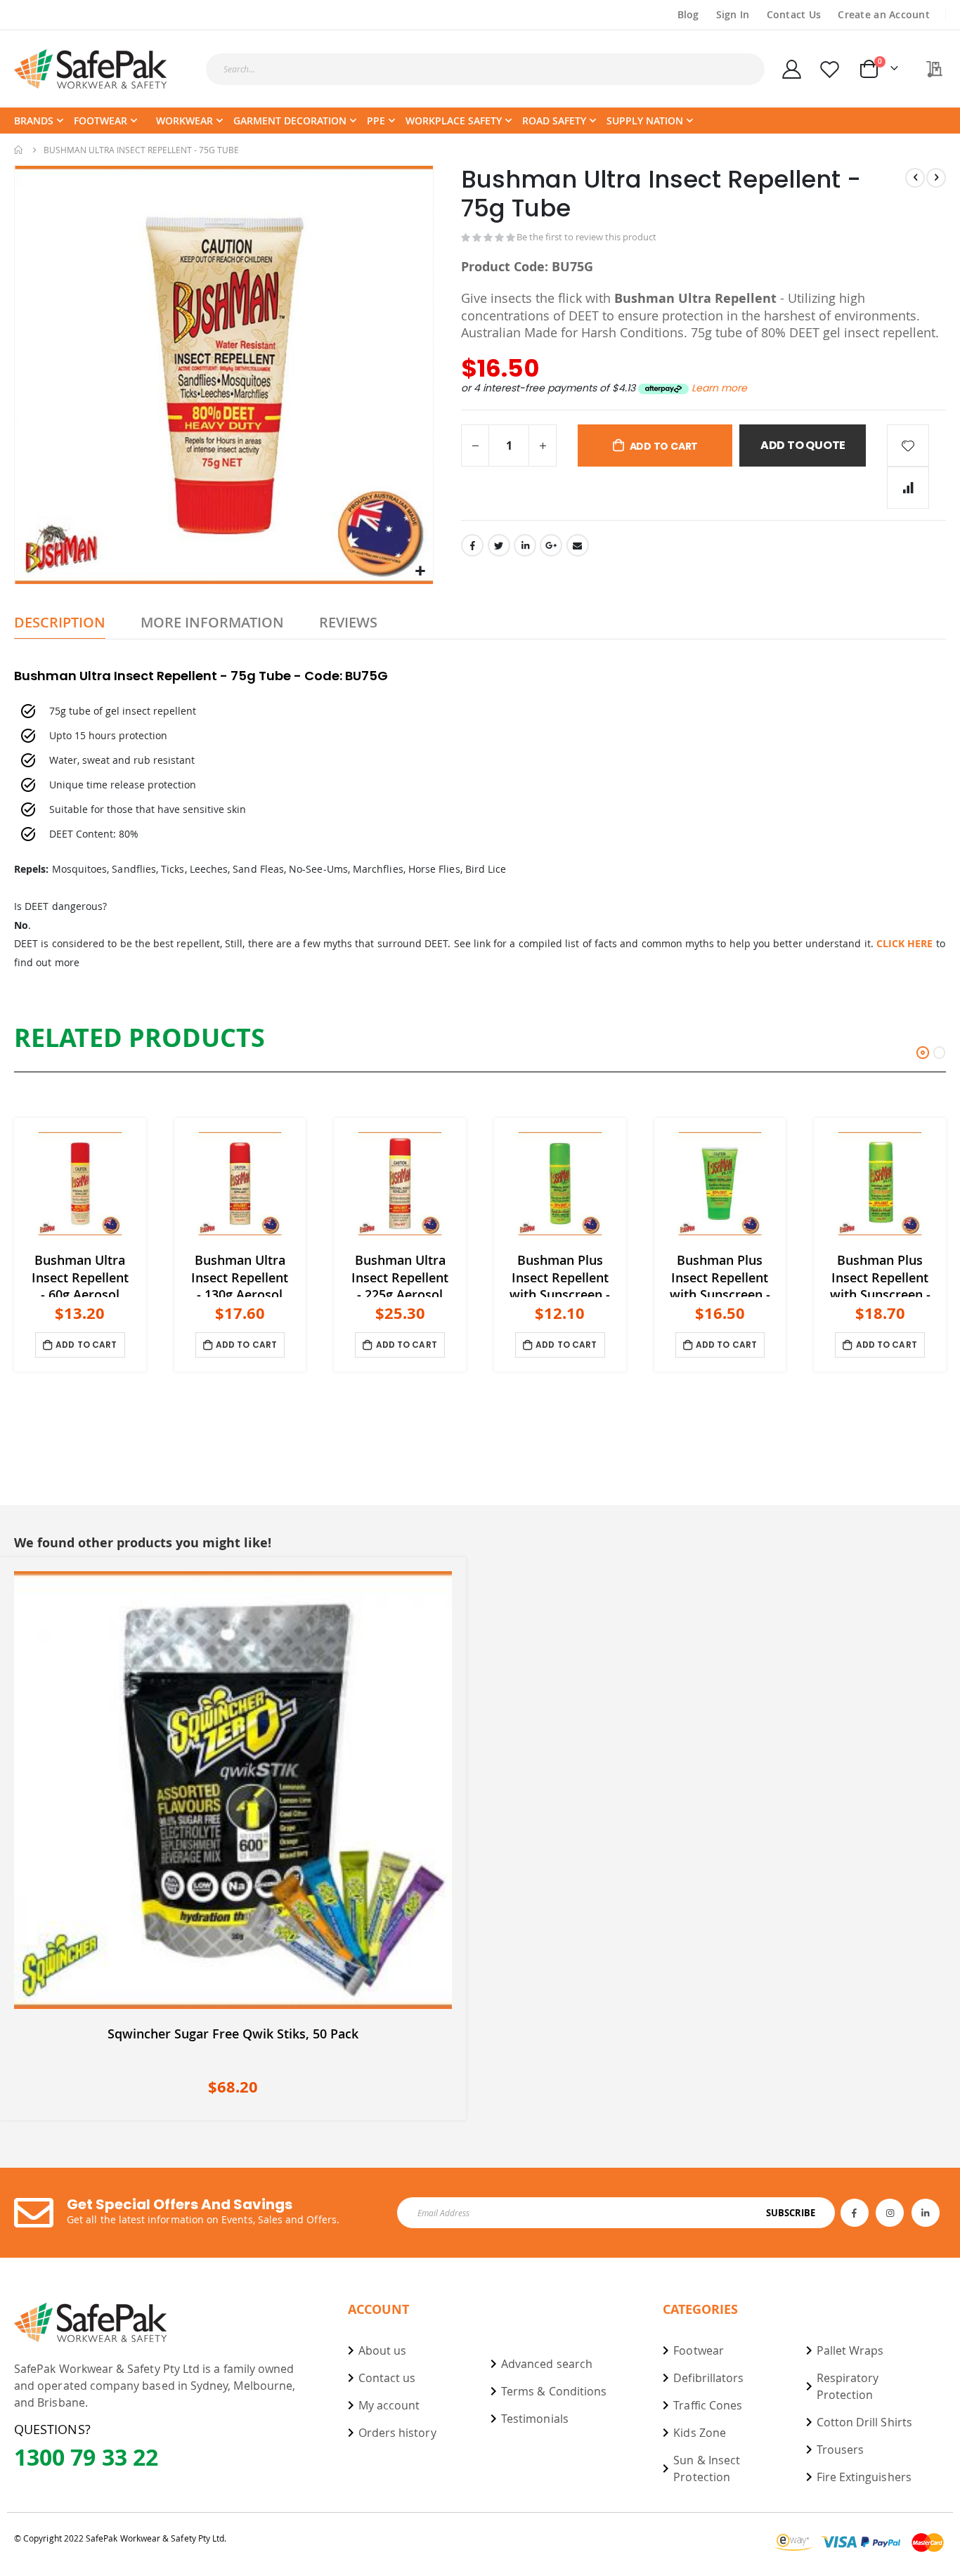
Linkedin (926, 2213)
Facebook (472, 545)
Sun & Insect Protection (707, 2468)
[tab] (60, 623)
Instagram (890, 2213)
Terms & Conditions (554, 2391)
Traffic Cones (708, 2405)
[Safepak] (91, 69)
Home (19, 150)
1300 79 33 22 (86, 2457)
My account (389, 2405)
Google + (551, 545)
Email (578, 545)
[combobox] (485, 69)
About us (383, 2350)
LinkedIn (525, 545)
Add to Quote (803, 445)
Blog (688, 14)
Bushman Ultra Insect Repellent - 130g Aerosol (240, 1274)
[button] (421, 572)
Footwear (699, 2350)
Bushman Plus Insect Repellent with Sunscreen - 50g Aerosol (560, 1274)
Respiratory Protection (848, 2386)
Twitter (499, 545)
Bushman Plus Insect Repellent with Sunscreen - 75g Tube (720, 1274)
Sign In (733, 14)
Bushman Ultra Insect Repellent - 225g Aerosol (400, 1274)
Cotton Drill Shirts (864, 2422)
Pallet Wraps (850, 2350)
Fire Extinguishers (864, 2477)
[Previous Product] (915, 178)
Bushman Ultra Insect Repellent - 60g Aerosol (80, 1274)
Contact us (387, 2378)
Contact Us (794, 14)
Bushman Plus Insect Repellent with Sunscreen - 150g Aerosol (880, 1274)
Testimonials (535, 2419)
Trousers (841, 2450)
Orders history (397, 2433)
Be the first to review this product (586, 237)
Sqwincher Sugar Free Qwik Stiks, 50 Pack (233, 2034)
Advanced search (547, 2364)
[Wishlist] (830, 69)
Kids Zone (700, 2433)
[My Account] (791, 69)
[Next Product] (936, 178)
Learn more (719, 388)
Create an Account (884, 14)
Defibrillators (708, 2378)
